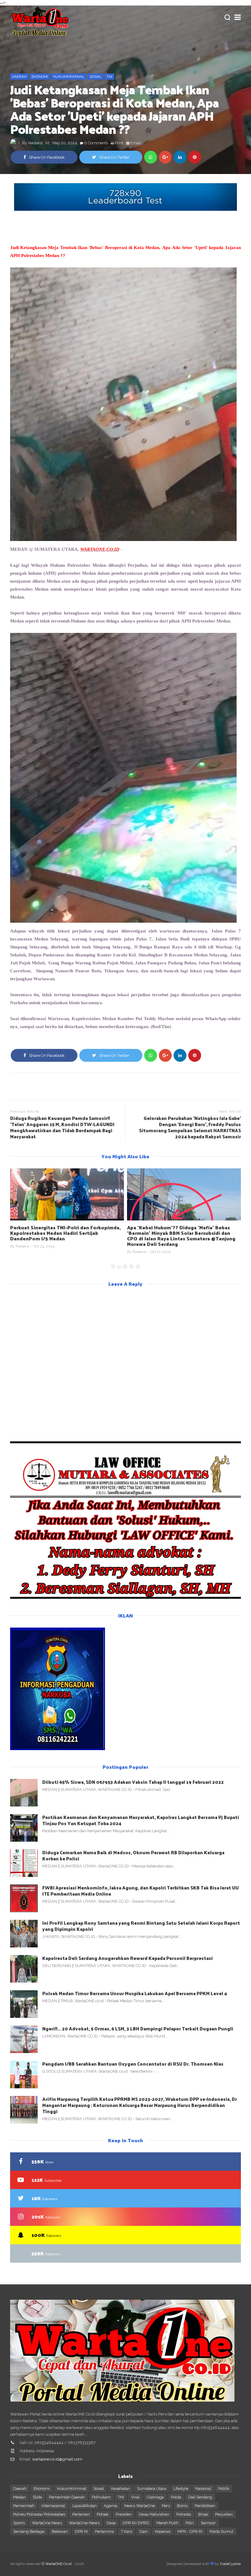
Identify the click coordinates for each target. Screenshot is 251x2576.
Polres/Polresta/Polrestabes (39, 2514)
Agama (111, 2506)
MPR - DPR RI (190, 2531)
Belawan (60, 2531)
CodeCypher (230, 2564)
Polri (190, 2523)
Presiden (124, 2514)
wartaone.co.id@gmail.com (57, 2459)
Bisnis (182, 2506)
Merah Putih (167, 2523)
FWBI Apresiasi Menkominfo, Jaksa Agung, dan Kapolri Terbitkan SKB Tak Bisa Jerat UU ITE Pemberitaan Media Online (140, 1891)
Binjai (203, 2514)
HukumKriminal (69, 77)
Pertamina (104, 2531)
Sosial (96, 77)
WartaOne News (47, 2523)
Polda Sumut (221, 2531)
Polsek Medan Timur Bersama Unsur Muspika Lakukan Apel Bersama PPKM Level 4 (135, 1993)
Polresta (184, 2514)
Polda (176, 2497)
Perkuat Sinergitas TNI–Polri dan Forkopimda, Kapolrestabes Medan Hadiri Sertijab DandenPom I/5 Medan (66, 1233)
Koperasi (163, 2531)
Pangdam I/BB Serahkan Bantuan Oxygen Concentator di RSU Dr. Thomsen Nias (133, 2064)
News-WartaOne (140, 2506)
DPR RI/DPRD (136, 2523)
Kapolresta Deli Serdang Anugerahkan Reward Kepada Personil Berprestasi (127, 1958)
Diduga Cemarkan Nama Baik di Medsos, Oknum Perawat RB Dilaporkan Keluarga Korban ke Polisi (133, 1855)
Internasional (53, 2506)
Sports (19, 2523)
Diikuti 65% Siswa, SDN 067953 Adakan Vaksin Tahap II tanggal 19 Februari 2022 (133, 1782)
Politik (224, 2489)
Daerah (19, 77)
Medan (19, 2497)
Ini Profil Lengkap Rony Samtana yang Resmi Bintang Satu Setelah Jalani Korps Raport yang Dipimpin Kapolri (141, 1926)
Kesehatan (121, 2489)
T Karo (127, 2531)
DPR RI (81, 2531)
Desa (111, 2523)
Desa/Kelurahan (154, 2514)
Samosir (208, 2523)
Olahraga (155, 2497)
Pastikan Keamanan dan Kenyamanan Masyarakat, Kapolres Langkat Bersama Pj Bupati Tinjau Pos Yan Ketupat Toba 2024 (141, 1820)
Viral (135, 2497)
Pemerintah (24, 2506)
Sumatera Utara (152, 2489)
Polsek (103, 2514)
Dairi (144, 2531)
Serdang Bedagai (29, 2531)
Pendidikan (205, 2506)
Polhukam (101, 2497)
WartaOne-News (84, 2523)
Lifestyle (181, 2489)
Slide (37, 2497)
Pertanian (81, 2514)
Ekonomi (40, 77)
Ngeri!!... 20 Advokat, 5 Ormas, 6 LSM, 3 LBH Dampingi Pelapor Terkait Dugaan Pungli (138, 2028)
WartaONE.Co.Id (58, 2564)
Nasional (203, 2489)
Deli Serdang (200, 2497)
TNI (109, 77)
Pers (166, 2506)
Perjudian (224, 2514)
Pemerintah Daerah (67, 2497)
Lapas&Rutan (84, 2506)
